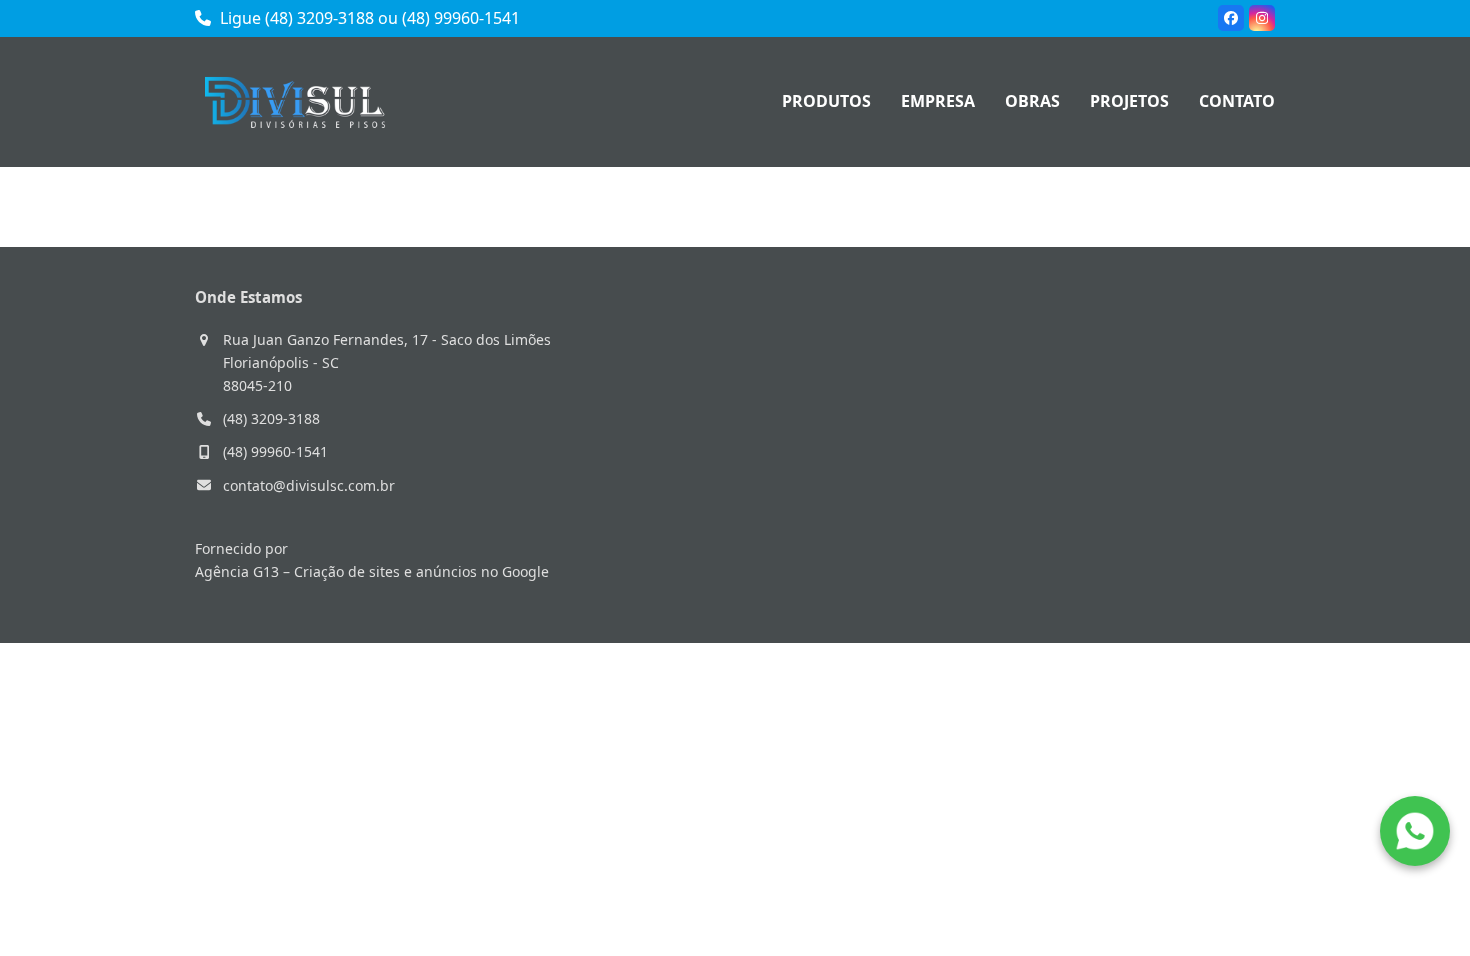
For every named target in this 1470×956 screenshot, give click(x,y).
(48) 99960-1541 (461, 18)
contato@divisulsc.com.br (309, 485)
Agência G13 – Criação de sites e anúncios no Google (372, 571)
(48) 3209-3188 (271, 418)
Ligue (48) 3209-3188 (295, 18)
